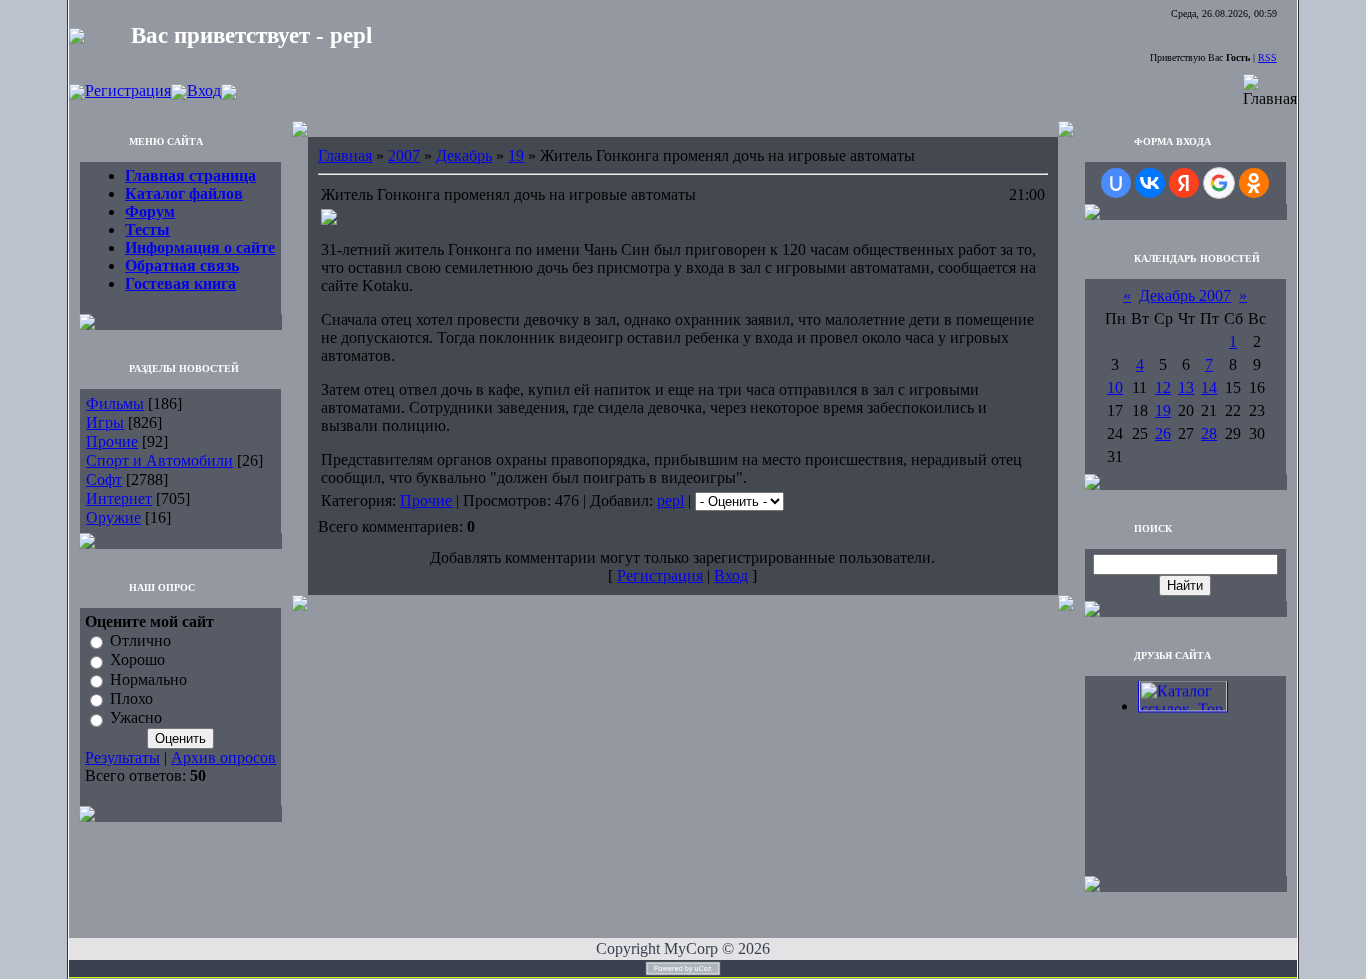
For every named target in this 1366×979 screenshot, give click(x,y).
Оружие (113, 517)
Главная (345, 155)
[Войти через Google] (1219, 183)
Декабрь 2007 (1185, 295)
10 (1115, 387)
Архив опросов (223, 757)
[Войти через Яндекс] (1184, 183)
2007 (404, 155)
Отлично (140, 640)
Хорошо (137, 660)
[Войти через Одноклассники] (1254, 183)
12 (1163, 387)
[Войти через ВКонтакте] (1150, 183)
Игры (105, 422)
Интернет (119, 498)
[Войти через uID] (1116, 183)
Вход (204, 90)
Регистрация (128, 90)
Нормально (148, 679)
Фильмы (115, 403)
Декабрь (464, 155)
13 (1186, 387)
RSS (1267, 57)
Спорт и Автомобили (159, 460)
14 (1209, 387)
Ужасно (136, 718)
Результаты (122, 757)
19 (516, 155)
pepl (670, 500)
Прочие (112, 441)
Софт (104, 479)
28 (1209, 433)
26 (1163, 433)
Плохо (131, 698)
